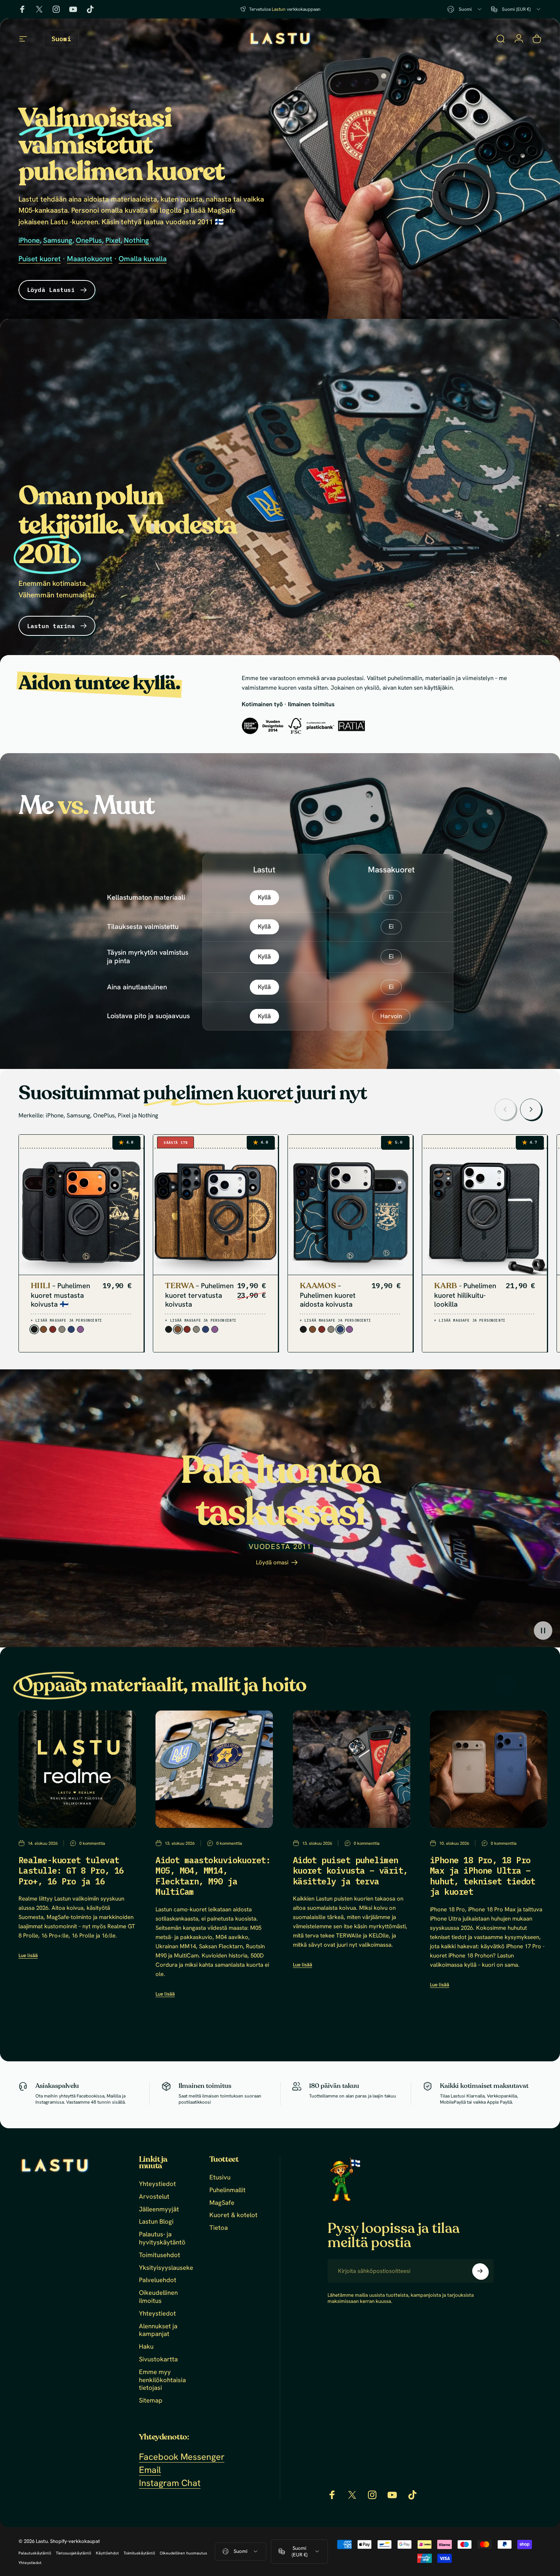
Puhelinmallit (227, 2190)
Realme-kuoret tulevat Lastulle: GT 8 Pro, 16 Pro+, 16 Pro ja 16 (71, 1871)
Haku (146, 2347)
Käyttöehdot (107, 2553)
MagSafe (222, 2202)
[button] (543, 1630)
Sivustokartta (158, 2359)
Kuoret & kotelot (233, 2215)
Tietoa (219, 2228)
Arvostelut (154, 2197)
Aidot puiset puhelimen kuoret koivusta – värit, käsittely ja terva (350, 1871)
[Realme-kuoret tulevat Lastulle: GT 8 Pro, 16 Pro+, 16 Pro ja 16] (77, 1769)
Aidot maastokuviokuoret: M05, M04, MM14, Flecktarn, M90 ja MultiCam (213, 1876)
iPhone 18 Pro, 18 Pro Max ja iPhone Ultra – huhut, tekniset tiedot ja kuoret (483, 1876)
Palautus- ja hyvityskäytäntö (162, 2238)
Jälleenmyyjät (159, 2209)
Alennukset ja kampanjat (158, 2330)
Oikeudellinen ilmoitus (158, 2297)
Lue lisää (28, 1956)
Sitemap (151, 2400)
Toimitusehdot (160, 2255)
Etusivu (220, 2177)
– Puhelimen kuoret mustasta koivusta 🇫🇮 (60, 1295)
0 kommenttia (92, 1843)
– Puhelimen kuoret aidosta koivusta (328, 1295)
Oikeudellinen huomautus (183, 2553)
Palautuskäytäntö (35, 2553)
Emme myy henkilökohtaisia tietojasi (162, 2380)
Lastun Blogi (156, 2222)
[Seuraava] (531, 1109)
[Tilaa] (480, 2271)
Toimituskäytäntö (139, 2553)
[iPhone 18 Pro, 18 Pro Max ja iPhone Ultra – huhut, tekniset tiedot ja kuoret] (489, 1769)
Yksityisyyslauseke (166, 2267)
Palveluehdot (158, 2280)
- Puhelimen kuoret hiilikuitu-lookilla (465, 1295)
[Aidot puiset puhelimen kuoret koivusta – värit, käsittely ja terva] (352, 1769)
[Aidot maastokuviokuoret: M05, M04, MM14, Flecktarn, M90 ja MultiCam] (214, 1769)
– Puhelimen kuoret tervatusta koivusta (199, 1295)
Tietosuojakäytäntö (74, 2553)
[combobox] (465, 9)
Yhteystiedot (157, 2184)
